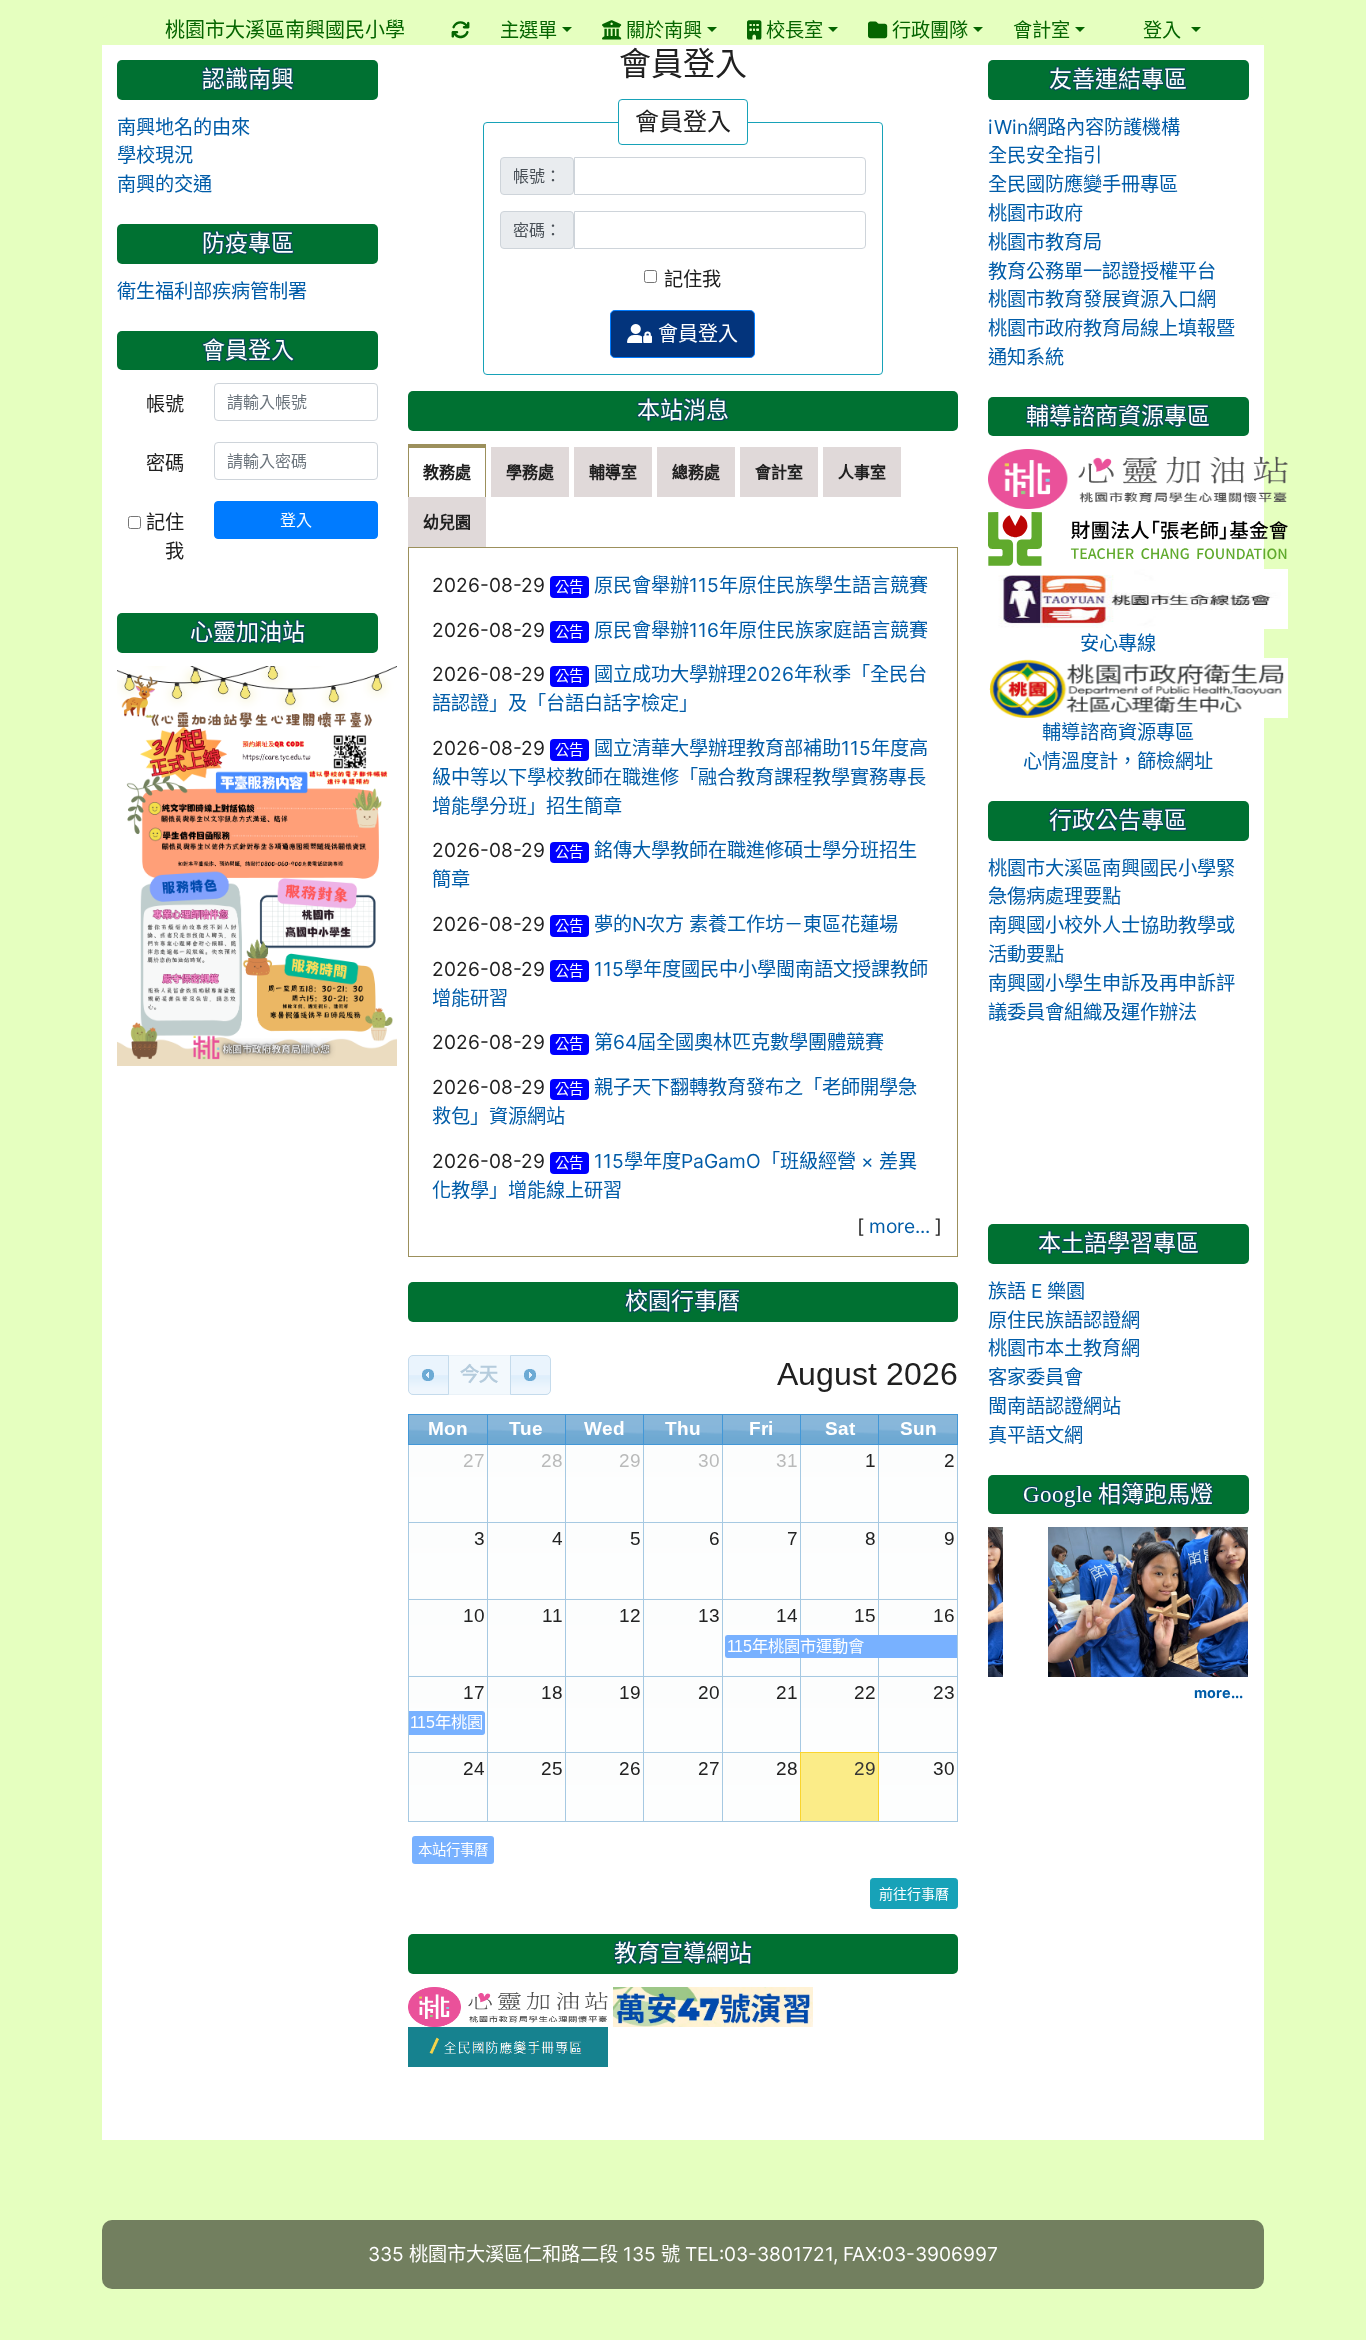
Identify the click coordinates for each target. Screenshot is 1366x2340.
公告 (569, 586)
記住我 (692, 279)
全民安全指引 (1045, 155)
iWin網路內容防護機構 (1084, 127)
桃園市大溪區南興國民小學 (285, 30)
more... (899, 1226)
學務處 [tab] (530, 472)
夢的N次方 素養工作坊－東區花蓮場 (746, 924)
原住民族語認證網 (1064, 1320)
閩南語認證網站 (1054, 1406)
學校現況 (155, 155)
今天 (479, 1374)
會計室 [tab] (779, 472)
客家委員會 (1035, 1377)
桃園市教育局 (1045, 242)
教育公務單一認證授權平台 (1102, 271)
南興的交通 (164, 184)
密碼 (165, 463)
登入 (296, 520)
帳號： (537, 176)
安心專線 (1118, 643)
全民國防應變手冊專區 (1083, 184)
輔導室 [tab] (613, 472)
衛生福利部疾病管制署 (212, 291)
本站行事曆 (453, 1849)
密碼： (537, 230)
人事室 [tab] (862, 472)
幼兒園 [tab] (447, 522)
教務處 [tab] (447, 472)
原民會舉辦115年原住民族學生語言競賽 (761, 585)
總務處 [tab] (696, 472)
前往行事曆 (914, 1893)
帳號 (165, 404)
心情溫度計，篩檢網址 (1118, 761)
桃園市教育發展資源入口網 (1102, 299)
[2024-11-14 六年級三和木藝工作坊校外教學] (1148, 1600)
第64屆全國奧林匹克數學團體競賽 (739, 1042)
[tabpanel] (683, 902)
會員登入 (695, 334)
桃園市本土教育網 (1064, 1348)
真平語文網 (1035, 1435)
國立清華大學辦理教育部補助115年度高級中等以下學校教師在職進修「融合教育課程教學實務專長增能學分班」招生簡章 (680, 777)
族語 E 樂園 (1036, 1291)
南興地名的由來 (183, 127)
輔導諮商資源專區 (1118, 732)
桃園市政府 (1035, 213)
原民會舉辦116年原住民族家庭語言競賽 (761, 630)
